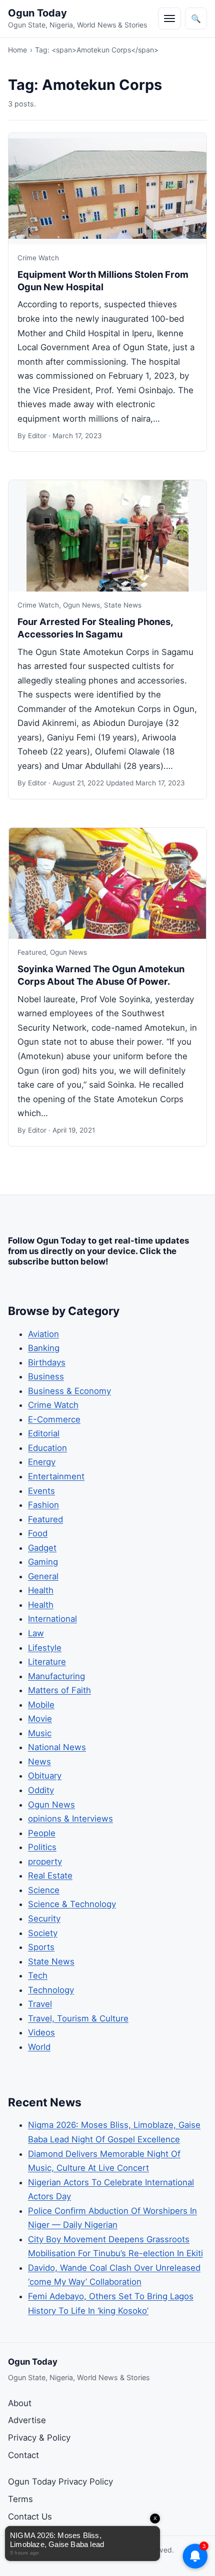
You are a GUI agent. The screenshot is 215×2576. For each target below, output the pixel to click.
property (45, 1862)
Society (43, 1933)
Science (44, 1890)
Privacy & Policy (39, 2438)
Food (38, 1533)
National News (57, 1747)
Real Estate (50, 1876)
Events (41, 1491)
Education (47, 1448)
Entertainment (56, 1476)
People (42, 1833)
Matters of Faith (59, 1690)
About (20, 2403)
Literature (47, 1662)
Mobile (41, 1705)
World (39, 2047)
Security (44, 1919)
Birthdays (47, 1362)
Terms (20, 2499)
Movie (40, 1719)
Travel (40, 2004)
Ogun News (81, 605)
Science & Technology (72, 1904)
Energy (42, 1462)
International (52, 1619)
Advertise (27, 2420)
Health (41, 1590)
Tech (38, 1975)
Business (46, 1376)
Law (36, 1633)
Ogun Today (37, 13)
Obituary (45, 1776)
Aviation (43, 1334)
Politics (42, 1847)
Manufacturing (56, 1676)
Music (40, 1733)
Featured (32, 952)
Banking (44, 1348)
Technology (51, 1990)
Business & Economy (69, 1391)
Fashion (43, 1505)
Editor (37, 436)
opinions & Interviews (70, 1819)
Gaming (43, 1562)
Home (17, 50)
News (39, 1762)
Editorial (44, 1433)
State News (123, 605)
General (43, 1576)
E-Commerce (54, 1419)
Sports (41, 1947)
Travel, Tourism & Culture (78, 2018)
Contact (23, 2455)
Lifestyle (45, 1648)
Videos (41, 2032)
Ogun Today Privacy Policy (60, 2482)
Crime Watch (38, 258)
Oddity (41, 1790)
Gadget (42, 1548)
